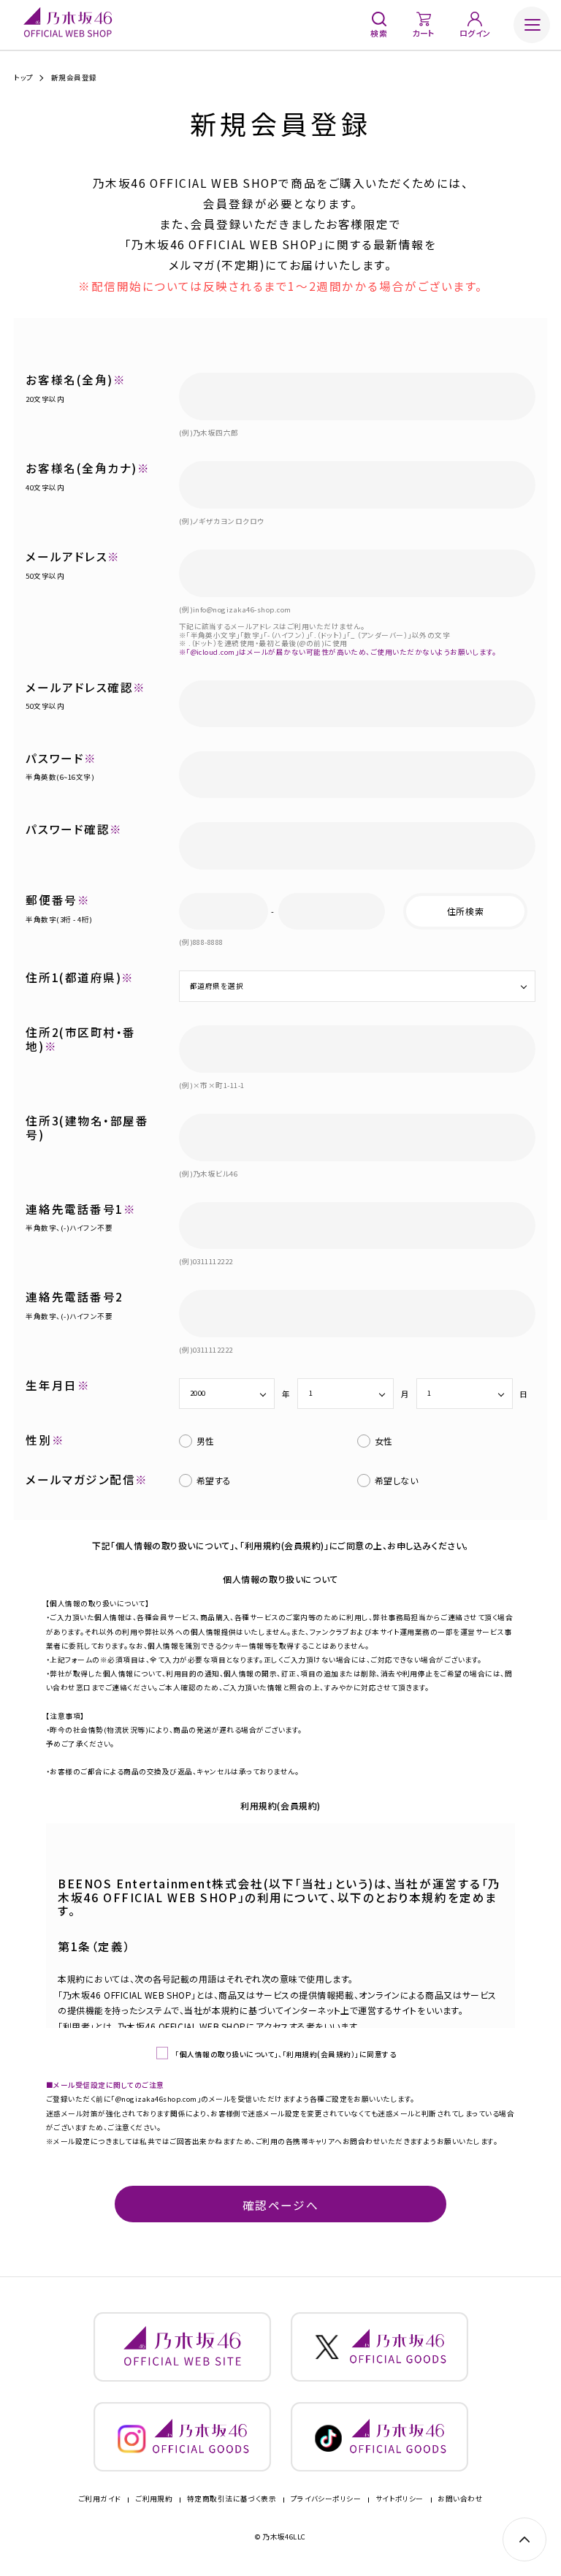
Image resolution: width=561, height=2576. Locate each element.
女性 (384, 1441)
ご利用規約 (154, 2499)
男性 (206, 1441)
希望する (214, 1480)
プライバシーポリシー (326, 2499)
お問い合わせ (460, 2499)
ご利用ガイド (100, 2499)
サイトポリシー (400, 2499)
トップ (23, 78)
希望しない (397, 1480)
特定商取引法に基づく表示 (232, 2499)
